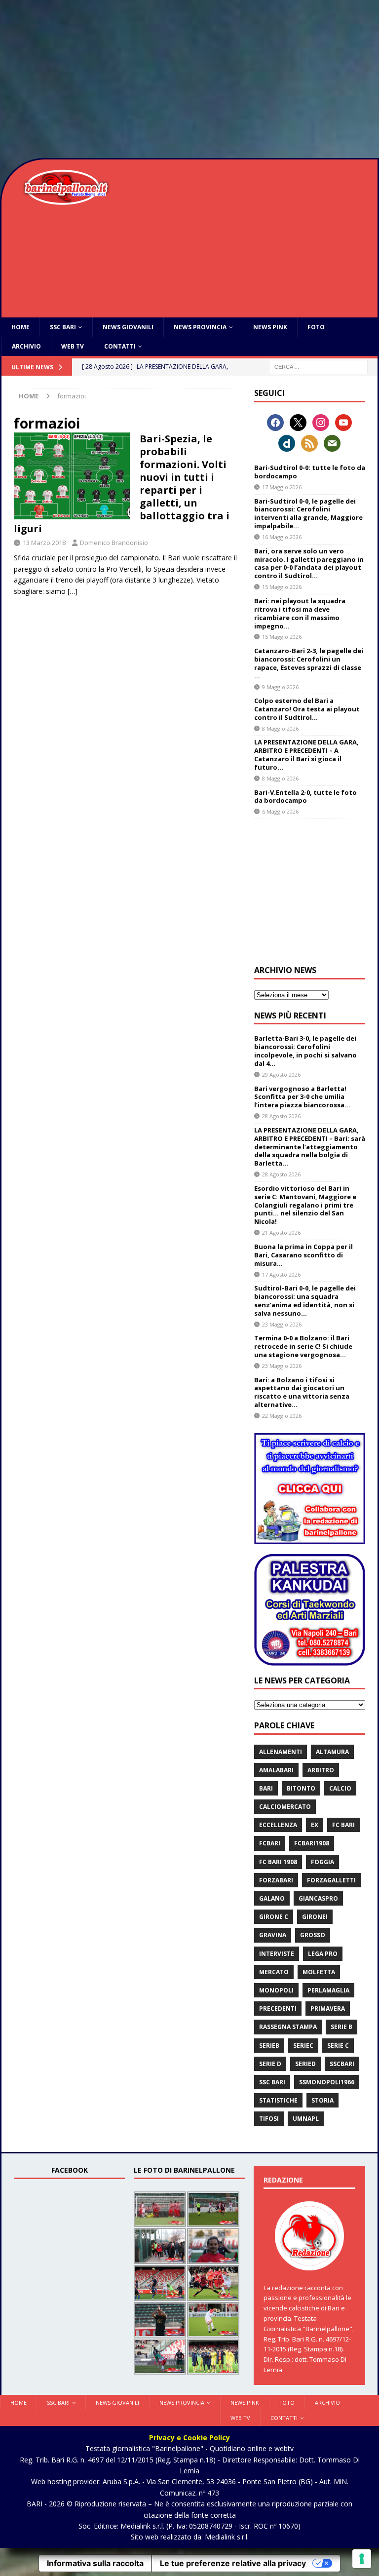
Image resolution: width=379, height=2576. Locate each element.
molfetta (319, 1972)
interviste (277, 1954)
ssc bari (272, 2082)
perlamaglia (328, 1990)
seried (305, 2064)
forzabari (276, 1880)
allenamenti (281, 1752)
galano (272, 1898)
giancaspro (318, 1898)
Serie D (270, 2064)
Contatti (120, 346)
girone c (274, 1917)
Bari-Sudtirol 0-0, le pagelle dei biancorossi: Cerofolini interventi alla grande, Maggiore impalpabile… (308, 514)
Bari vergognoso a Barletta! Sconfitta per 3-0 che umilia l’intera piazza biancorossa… (302, 1097)
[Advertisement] (189, 79)
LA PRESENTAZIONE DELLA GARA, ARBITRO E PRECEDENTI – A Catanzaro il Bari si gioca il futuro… (306, 755)
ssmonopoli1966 (327, 2082)
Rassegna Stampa (288, 2027)
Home (20, 327)
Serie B (341, 2027)
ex (315, 1825)
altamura (332, 1752)
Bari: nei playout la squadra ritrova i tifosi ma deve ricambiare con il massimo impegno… (300, 613)
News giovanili (128, 327)
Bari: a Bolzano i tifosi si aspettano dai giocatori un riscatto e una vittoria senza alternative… (302, 1392)
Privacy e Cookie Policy (189, 2438)
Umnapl (306, 2119)
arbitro (321, 1770)
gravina (273, 1935)
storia (322, 2100)
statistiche (278, 2100)
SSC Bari (63, 327)
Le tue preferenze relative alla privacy (233, 2563)
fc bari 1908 (278, 1862)
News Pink (270, 327)
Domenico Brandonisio (114, 543)
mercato (274, 1972)
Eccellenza (278, 1825)
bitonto (301, 1788)
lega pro (323, 1954)
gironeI (315, 1917)
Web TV (73, 346)
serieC (303, 2046)
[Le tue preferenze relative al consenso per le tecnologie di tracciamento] (362, 2559)
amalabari (276, 1770)
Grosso (313, 1935)
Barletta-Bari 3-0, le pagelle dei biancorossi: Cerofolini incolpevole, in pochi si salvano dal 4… (305, 1051)
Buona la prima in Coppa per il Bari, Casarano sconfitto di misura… (303, 1255)
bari (266, 1788)
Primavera (328, 2009)
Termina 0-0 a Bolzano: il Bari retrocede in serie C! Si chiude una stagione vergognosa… (303, 1346)
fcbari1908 (312, 1843)
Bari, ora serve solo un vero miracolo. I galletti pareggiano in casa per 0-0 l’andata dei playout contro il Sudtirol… (309, 564)
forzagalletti (331, 1880)
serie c (338, 2046)
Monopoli (276, 1990)
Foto (316, 327)
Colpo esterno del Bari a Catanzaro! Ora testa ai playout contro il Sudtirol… (307, 709)
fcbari (270, 1843)
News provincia (200, 327)
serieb (269, 2046)
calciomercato (285, 1807)
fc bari (343, 1825)
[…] (73, 591)
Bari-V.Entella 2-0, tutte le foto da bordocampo (305, 797)
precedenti (278, 2009)
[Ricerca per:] (318, 367)
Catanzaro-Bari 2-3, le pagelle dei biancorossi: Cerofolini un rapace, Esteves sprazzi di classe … (309, 663)
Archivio (26, 346)
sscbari (342, 2064)
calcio (340, 1788)
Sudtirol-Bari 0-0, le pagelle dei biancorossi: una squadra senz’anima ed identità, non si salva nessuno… (305, 1301)
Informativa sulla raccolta (95, 2563)
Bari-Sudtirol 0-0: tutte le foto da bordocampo (310, 472)
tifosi (269, 2119)
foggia (322, 1862)
